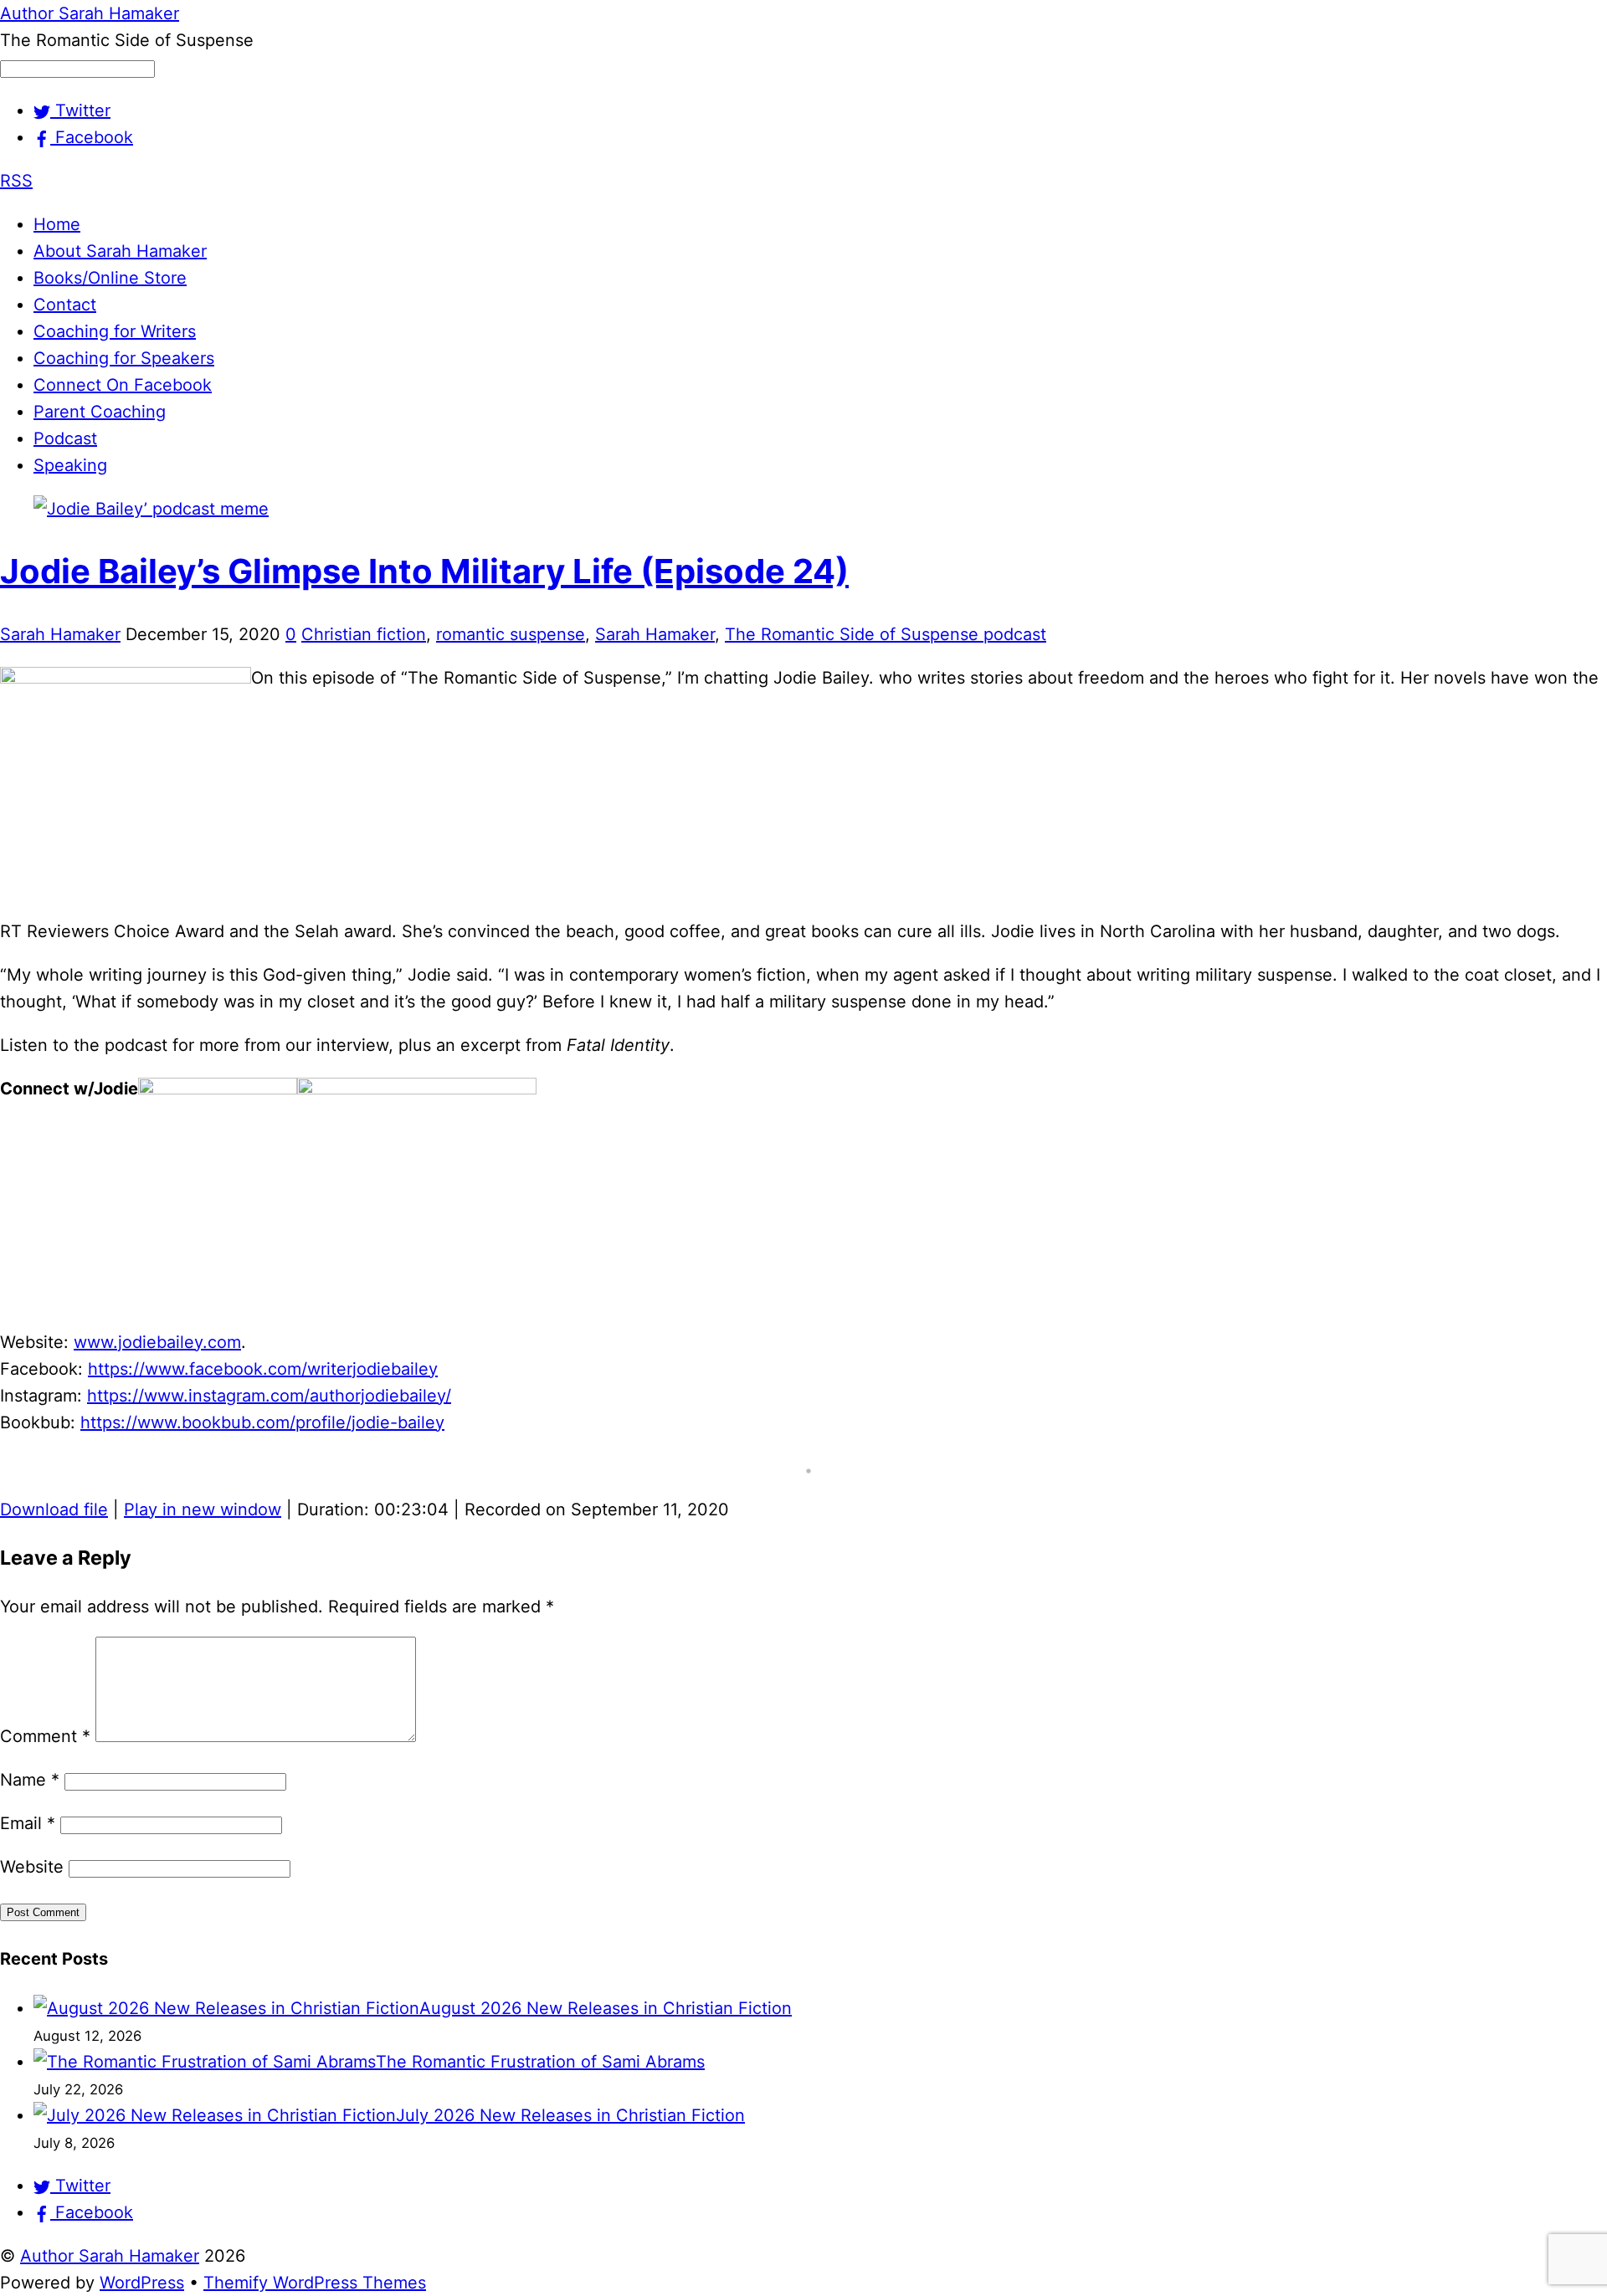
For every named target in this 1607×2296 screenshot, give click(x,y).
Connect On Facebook (123, 385)
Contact (65, 305)
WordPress (142, 2283)
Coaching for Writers (115, 331)
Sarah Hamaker (60, 634)
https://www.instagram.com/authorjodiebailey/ (269, 1396)
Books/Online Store (110, 278)
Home (57, 224)
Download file (54, 1509)
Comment (45, 1736)
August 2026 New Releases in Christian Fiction (606, 2008)
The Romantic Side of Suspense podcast (886, 634)
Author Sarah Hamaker (110, 2256)
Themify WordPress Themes (315, 2283)
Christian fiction (364, 634)
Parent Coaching (100, 412)
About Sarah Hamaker (120, 251)
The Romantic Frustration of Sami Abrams (540, 2062)
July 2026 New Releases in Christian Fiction (570, 2115)
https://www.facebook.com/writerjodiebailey (263, 1369)
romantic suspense (511, 634)
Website (32, 1867)
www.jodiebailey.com (157, 1342)
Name (30, 1780)
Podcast (65, 438)
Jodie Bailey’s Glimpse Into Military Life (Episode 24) (424, 571)
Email (28, 1823)
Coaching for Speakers (124, 358)
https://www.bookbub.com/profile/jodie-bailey (262, 1422)
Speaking (70, 465)
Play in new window (203, 1509)
